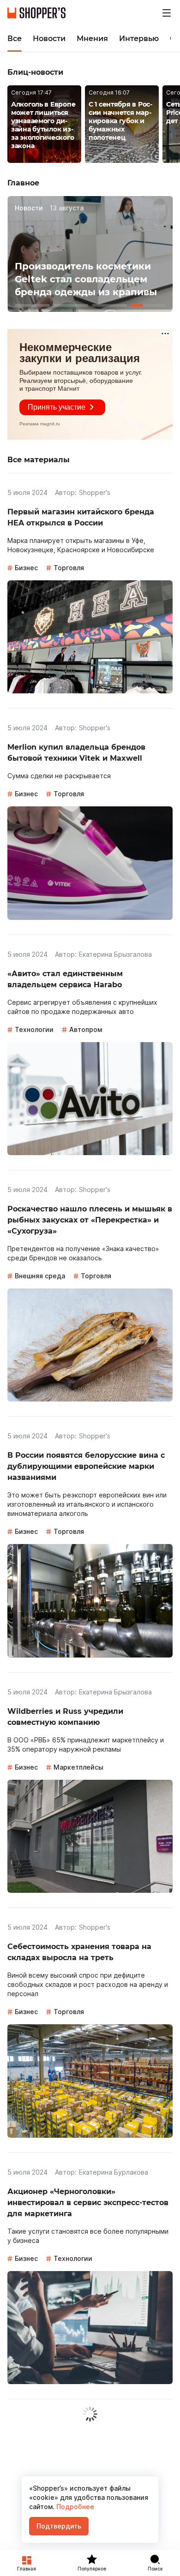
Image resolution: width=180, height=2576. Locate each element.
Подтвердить (59, 2526)
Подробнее (74, 2507)
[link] (44, 125)
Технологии (34, 1029)
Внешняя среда (40, 1276)
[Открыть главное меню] (167, 13)
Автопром (86, 1029)
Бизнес (26, 568)
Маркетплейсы (78, 1767)
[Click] (32, 305)
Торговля (69, 568)
